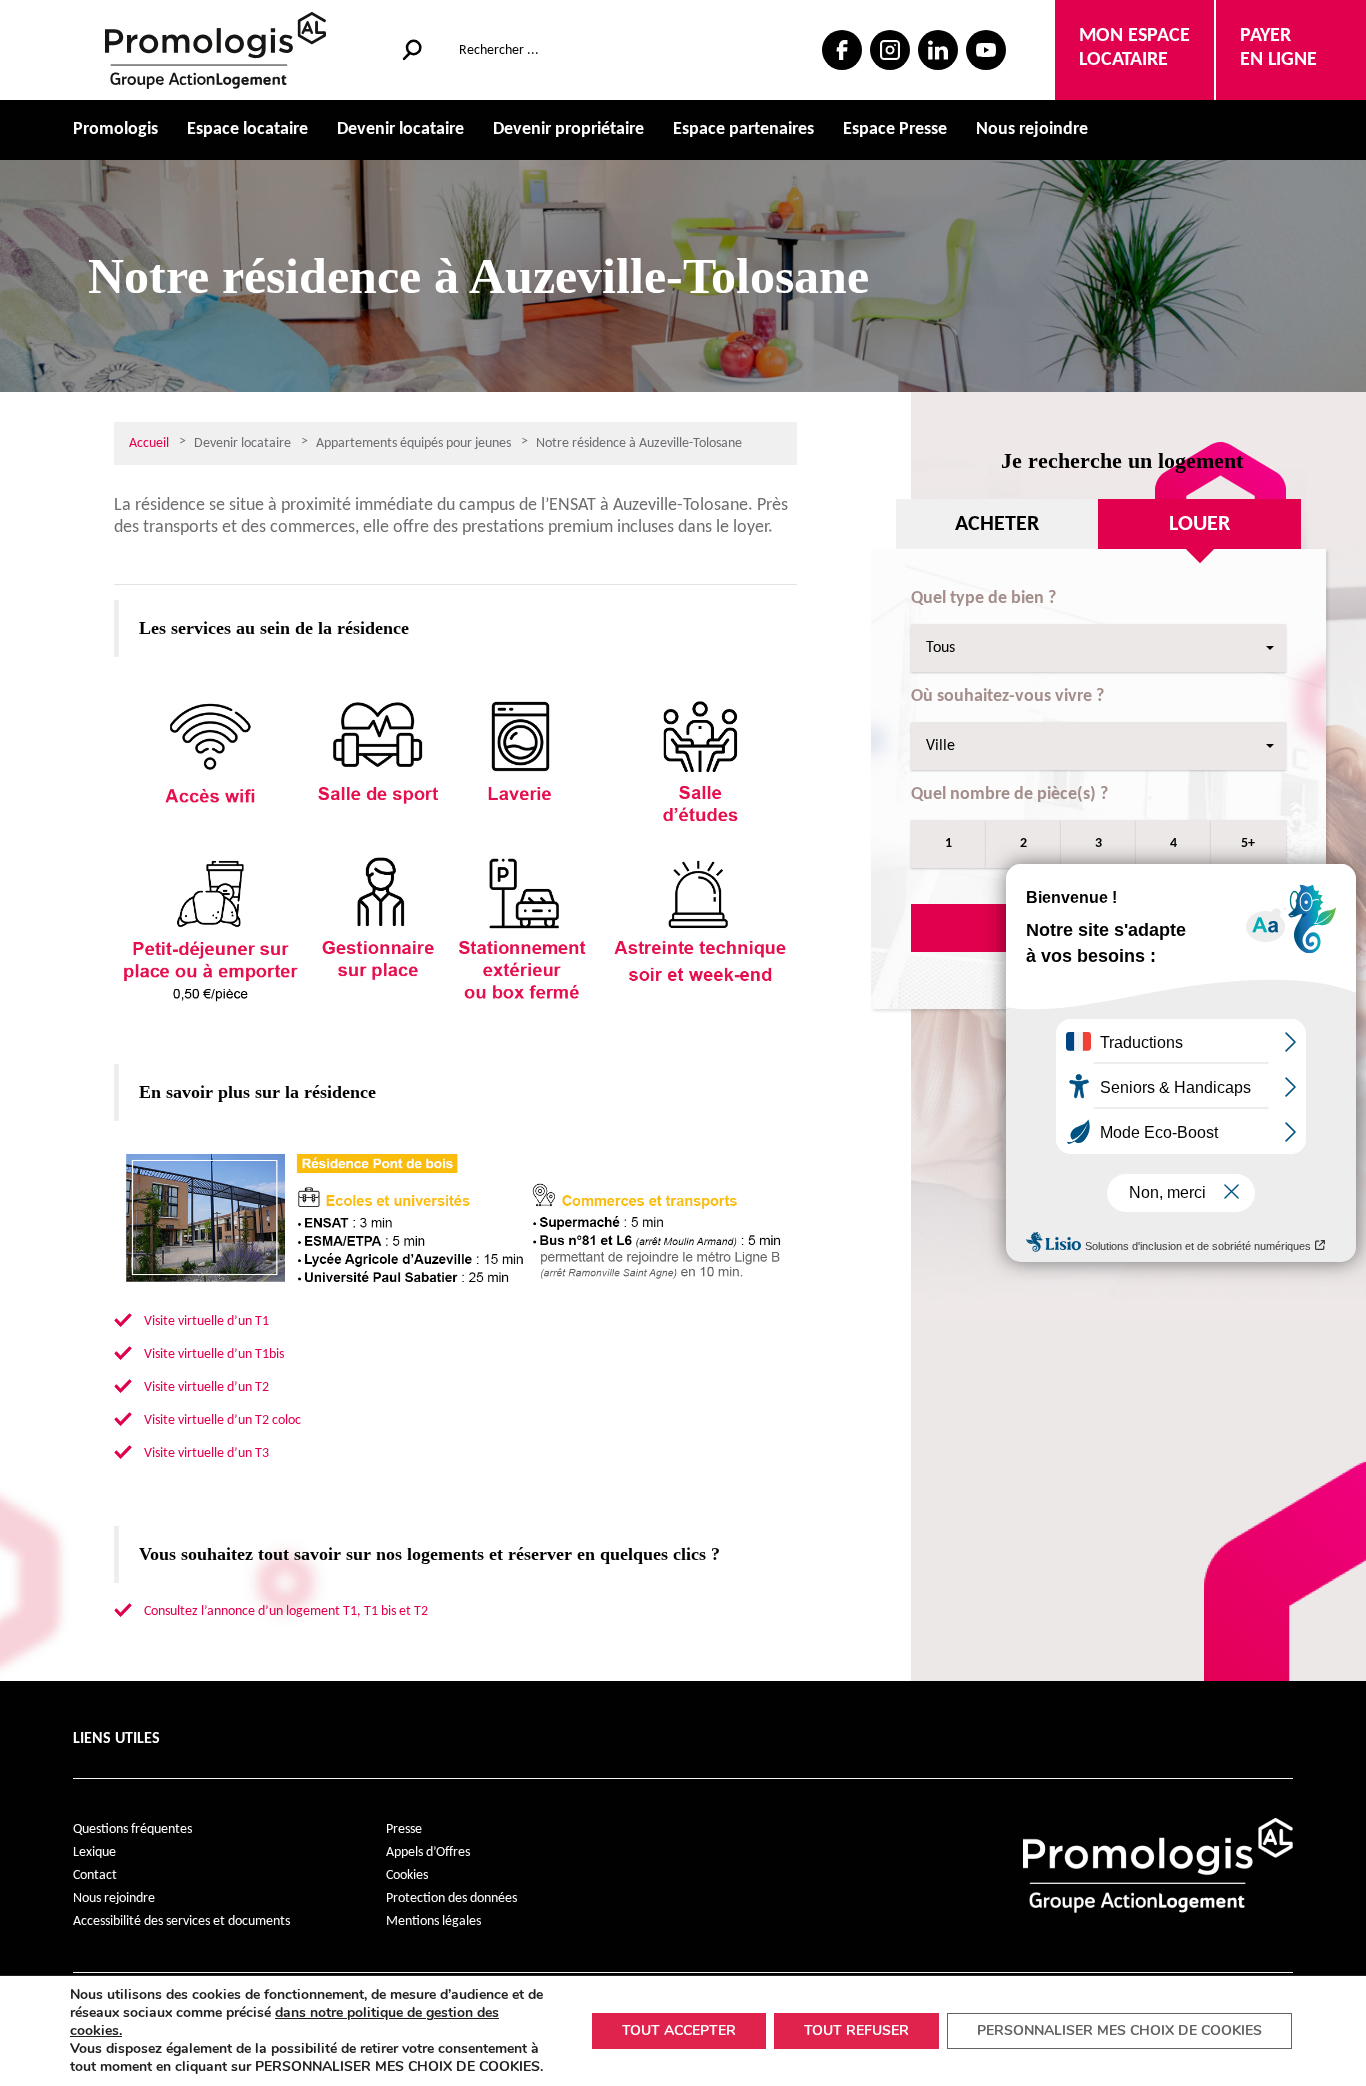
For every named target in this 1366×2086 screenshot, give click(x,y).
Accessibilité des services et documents (181, 1921)
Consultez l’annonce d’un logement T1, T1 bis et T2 (286, 1611)
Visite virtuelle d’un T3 (206, 1453)
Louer (1199, 524)
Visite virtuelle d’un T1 (206, 1321)
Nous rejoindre (1032, 129)
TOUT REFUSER (856, 2030)
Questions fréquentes (132, 1829)
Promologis (115, 129)
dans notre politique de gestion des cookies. (284, 2021)
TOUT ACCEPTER (679, 2030)
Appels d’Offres (428, 1852)
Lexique (94, 1852)
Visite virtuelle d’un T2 (206, 1387)
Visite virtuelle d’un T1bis (214, 1354)
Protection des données (451, 1898)
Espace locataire (247, 129)
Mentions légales (433, 1921)
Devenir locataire (400, 129)
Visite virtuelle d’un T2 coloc (222, 1420)
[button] (1098, 648)
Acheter (997, 524)
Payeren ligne (1278, 48)
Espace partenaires (743, 129)
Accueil (149, 443)
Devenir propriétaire (568, 129)
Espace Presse (895, 129)
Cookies (407, 1875)
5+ (1248, 843)
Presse (404, 1829)
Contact (95, 1875)
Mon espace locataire (1134, 48)
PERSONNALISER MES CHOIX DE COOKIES (1119, 2030)
